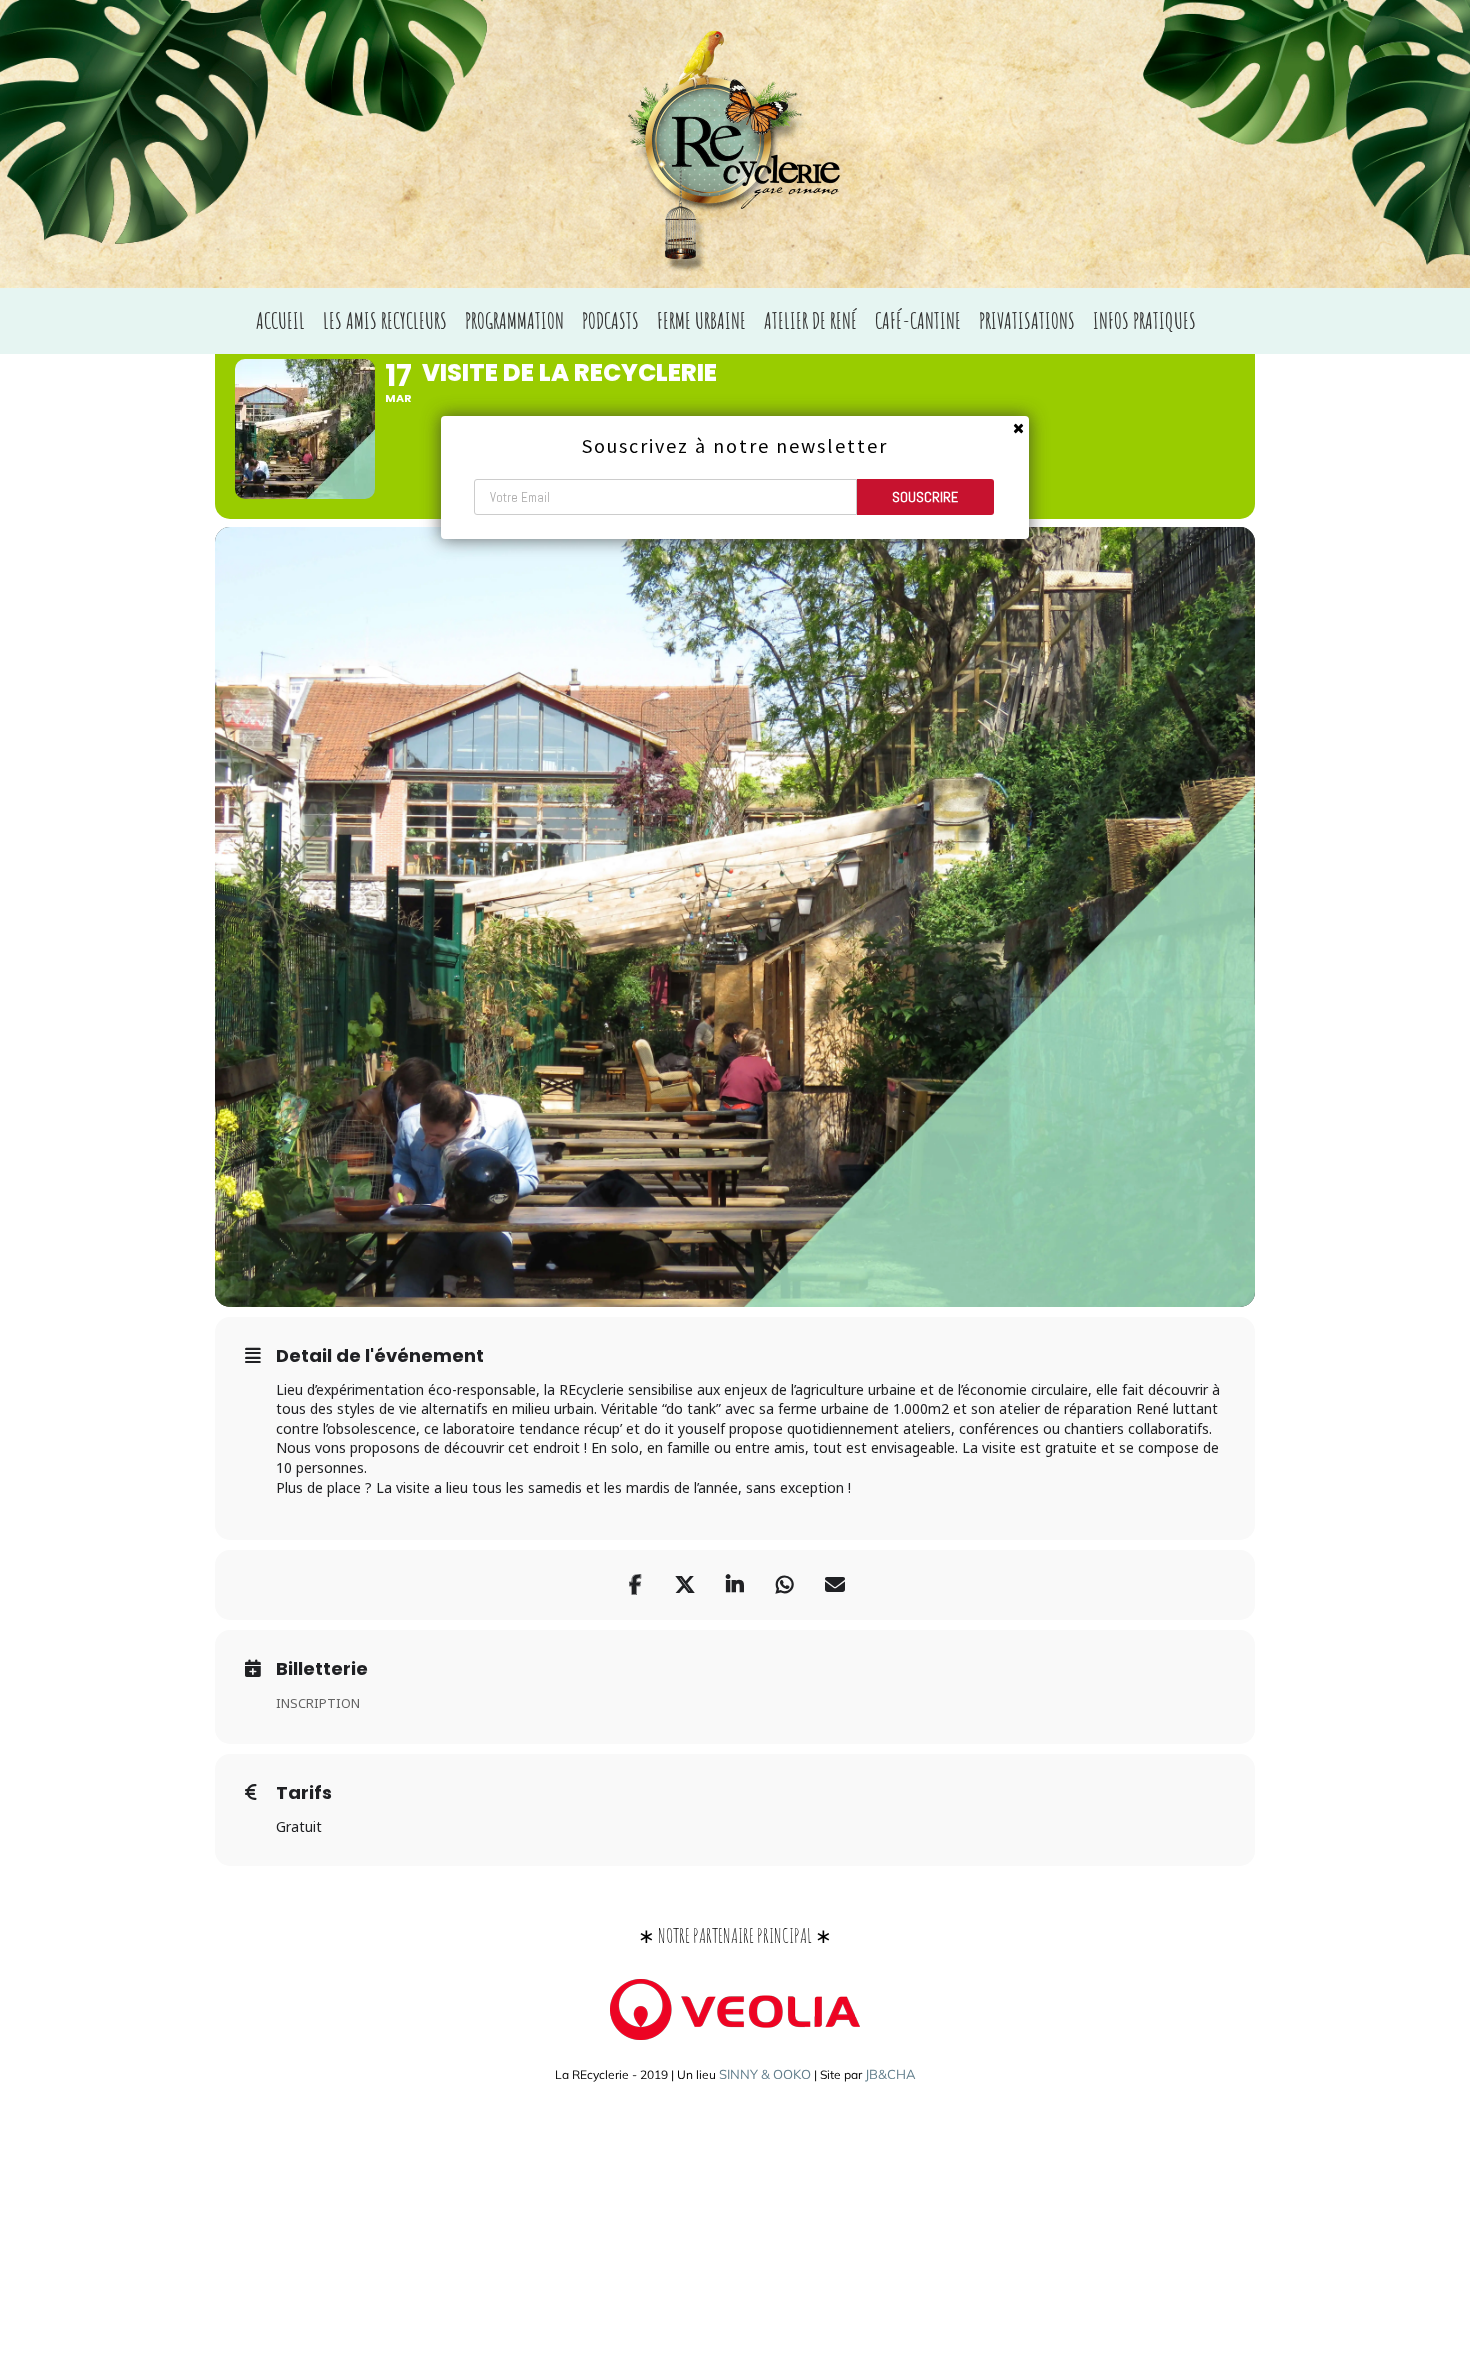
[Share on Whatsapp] (785, 1585)
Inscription (318, 1703)
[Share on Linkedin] (735, 1585)
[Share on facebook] (635, 1585)
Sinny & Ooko (765, 2074)
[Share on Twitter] (685, 1585)
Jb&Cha (890, 2074)
